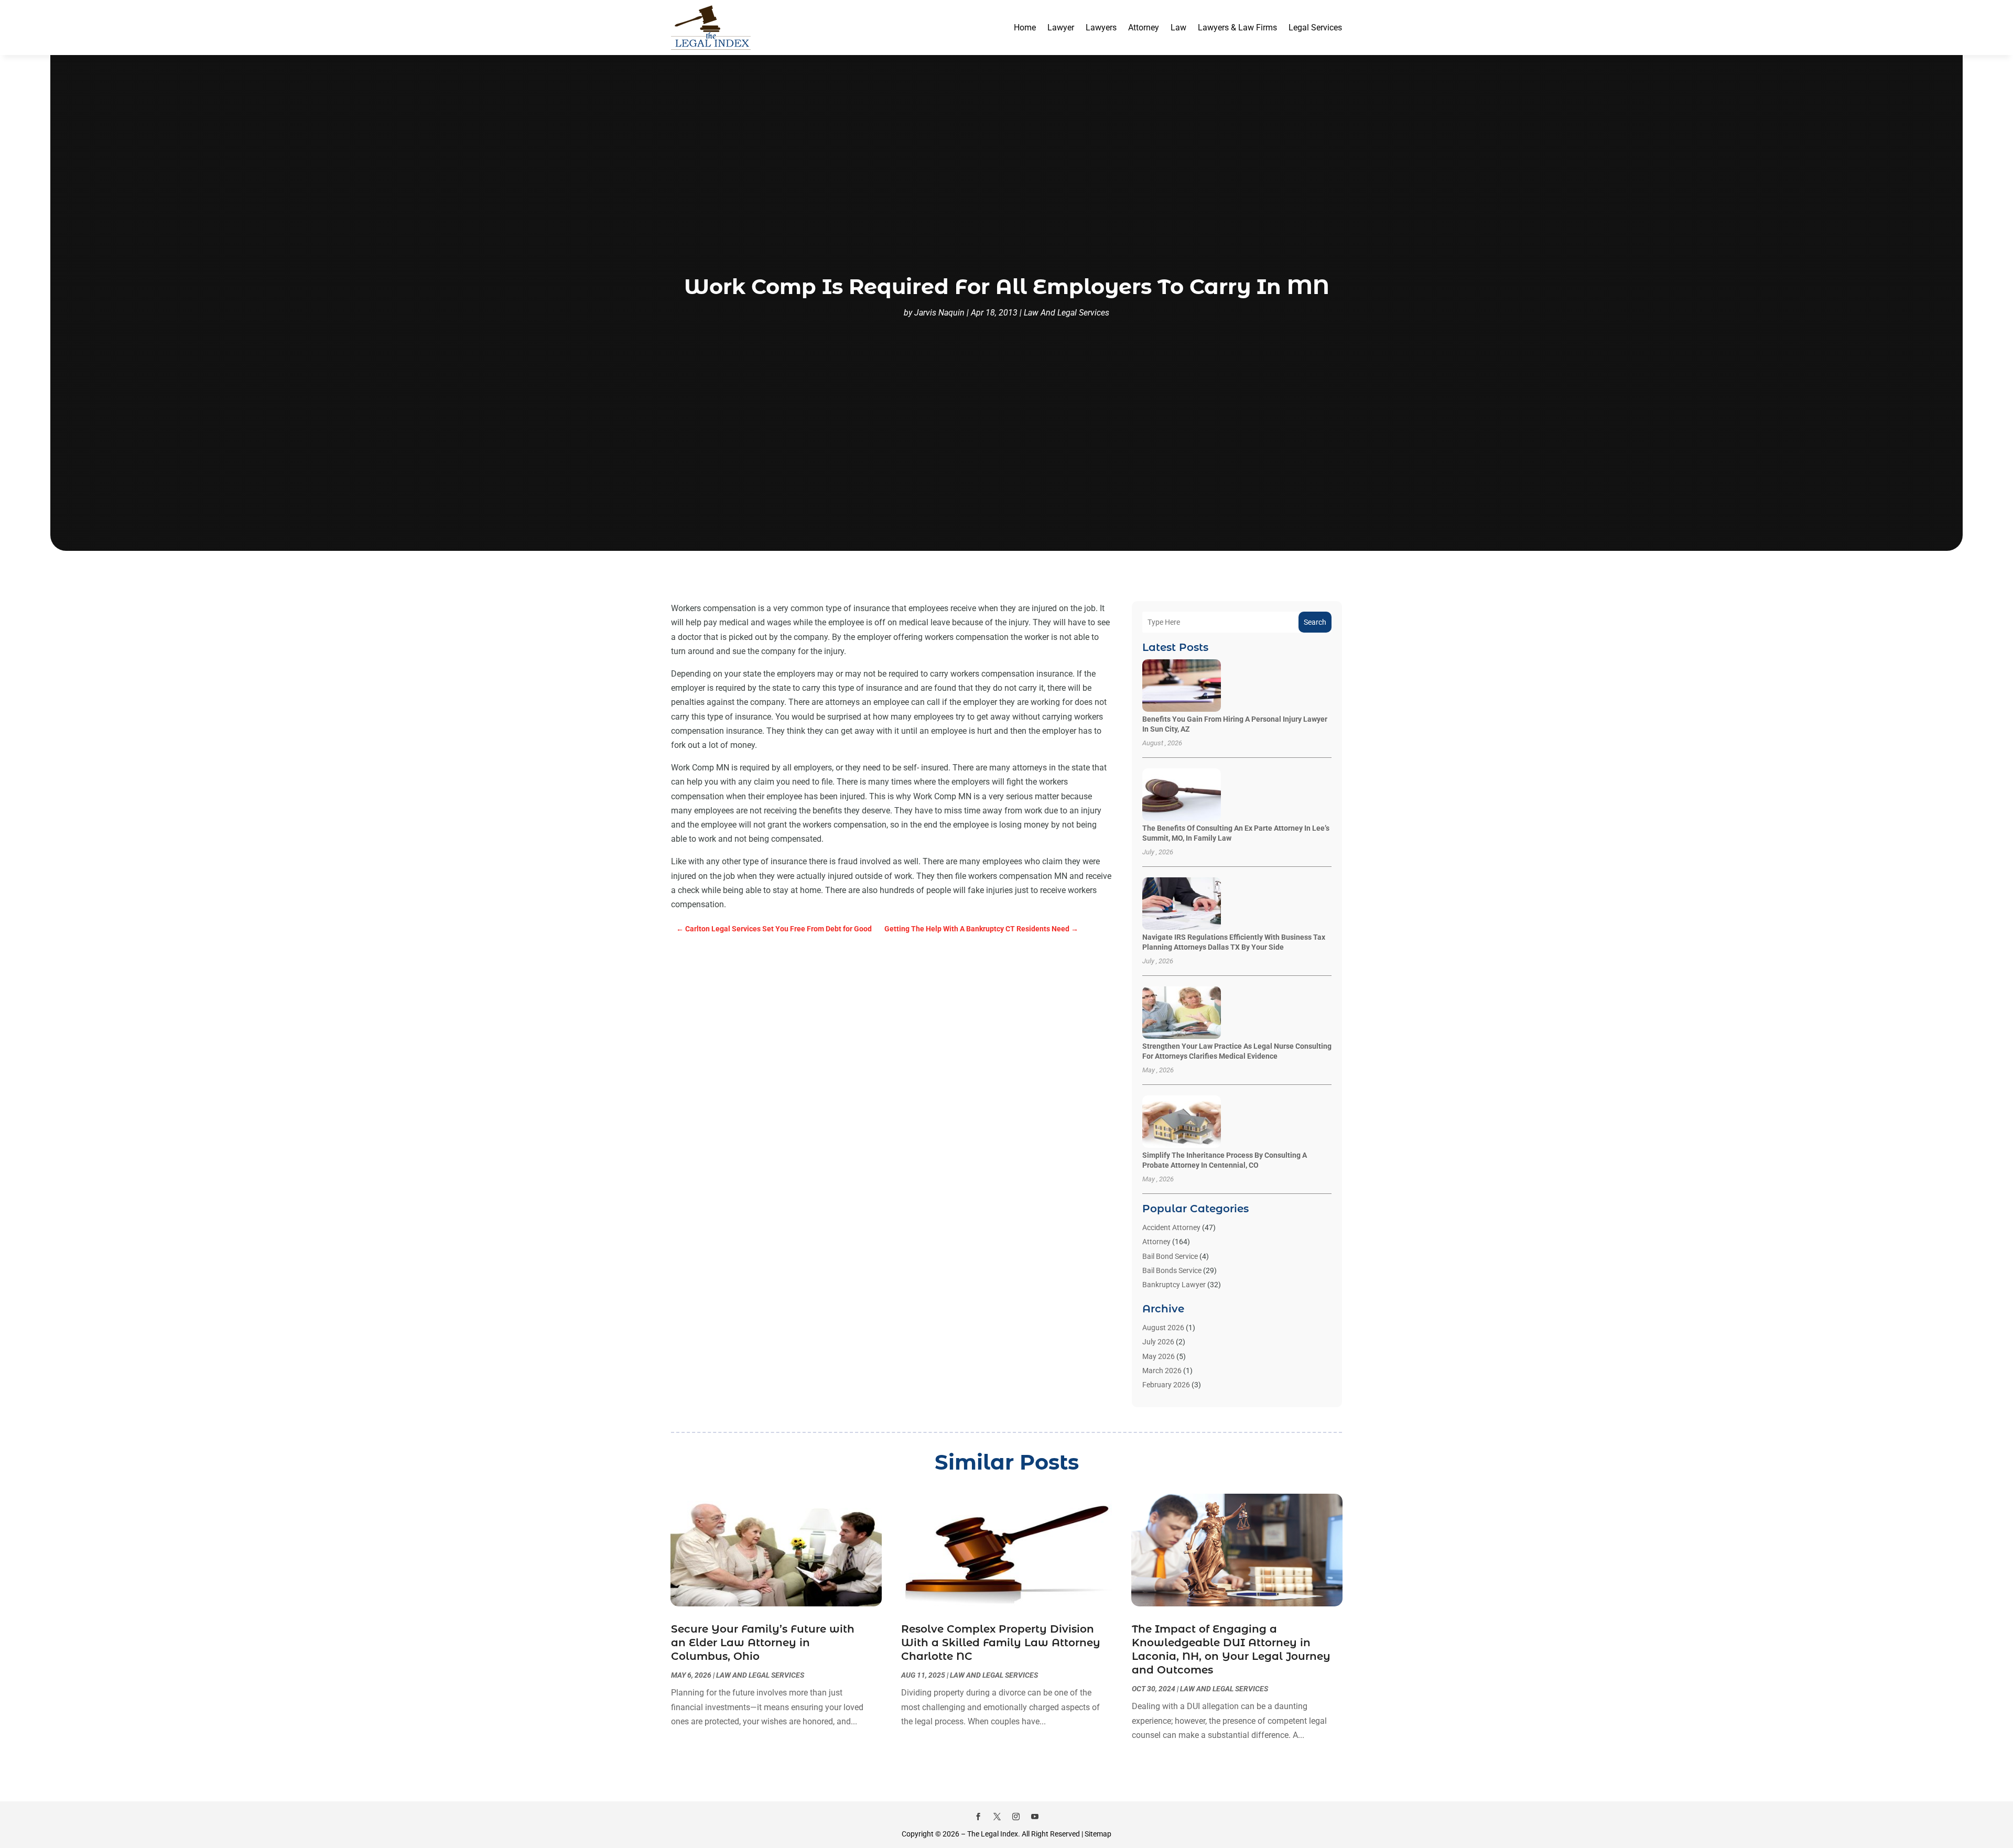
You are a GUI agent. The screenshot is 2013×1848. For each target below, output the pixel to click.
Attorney (1144, 28)
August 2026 (1163, 1328)
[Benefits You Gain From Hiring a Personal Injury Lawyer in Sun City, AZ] (1182, 686)
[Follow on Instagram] (1016, 1817)
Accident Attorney (1171, 1227)
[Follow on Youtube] (1035, 1817)
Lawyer (1061, 28)
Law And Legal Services (1067, 313)
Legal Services (1315, 28)
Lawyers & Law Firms (1237, 28)
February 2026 (1166, 1385)
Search (1315, 622)
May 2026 (1159, 1356)
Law (1178, 28)
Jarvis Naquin (939, 313)
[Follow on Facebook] (978, 1817)
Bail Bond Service (1170, 1256)
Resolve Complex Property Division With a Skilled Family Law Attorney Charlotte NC (1001, 1643)
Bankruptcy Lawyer (1174, 1285)
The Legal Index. (994, 1834)
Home (1025, 28)
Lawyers (1101, 28)
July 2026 (1158, 1342)
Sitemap (1098, 1834)
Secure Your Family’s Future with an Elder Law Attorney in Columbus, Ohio (763, 1643)
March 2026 (1162, 1371)
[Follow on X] (997, 1817)
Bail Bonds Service (1172, 1270)
